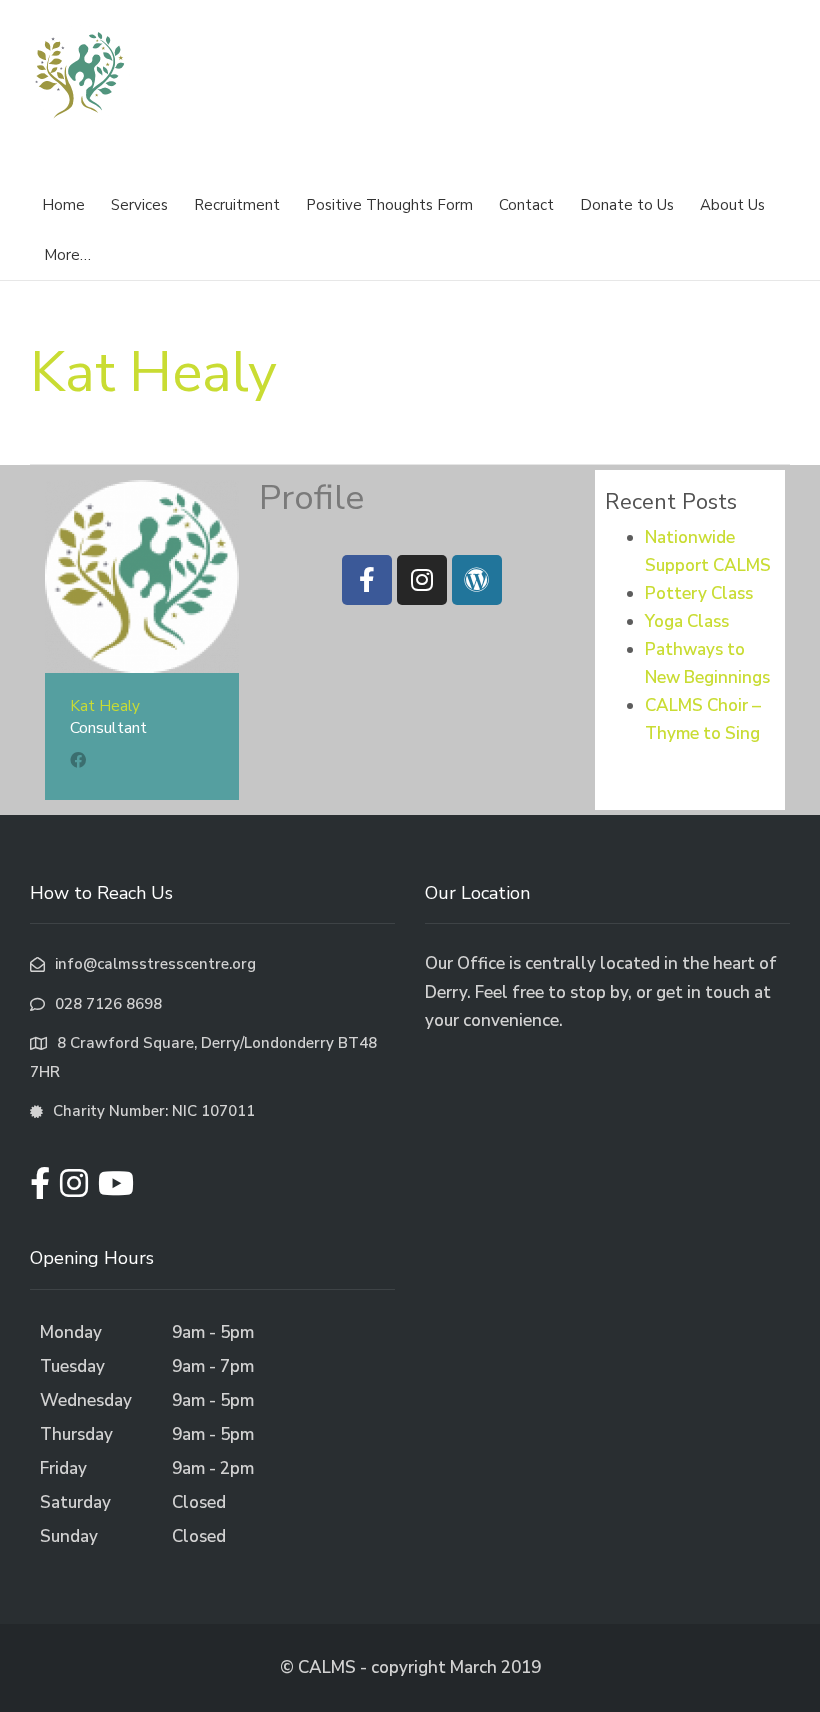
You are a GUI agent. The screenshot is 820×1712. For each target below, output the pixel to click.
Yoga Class (687, 621)
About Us (732, 205)
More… (67, 255)
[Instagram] (422, 580)
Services (139, 205)
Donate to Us (627, 205)
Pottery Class (699, 593)
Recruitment (237, 205)
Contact (526, 205)
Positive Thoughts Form (389, 205)
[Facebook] (367, 580)
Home (63, 205)
